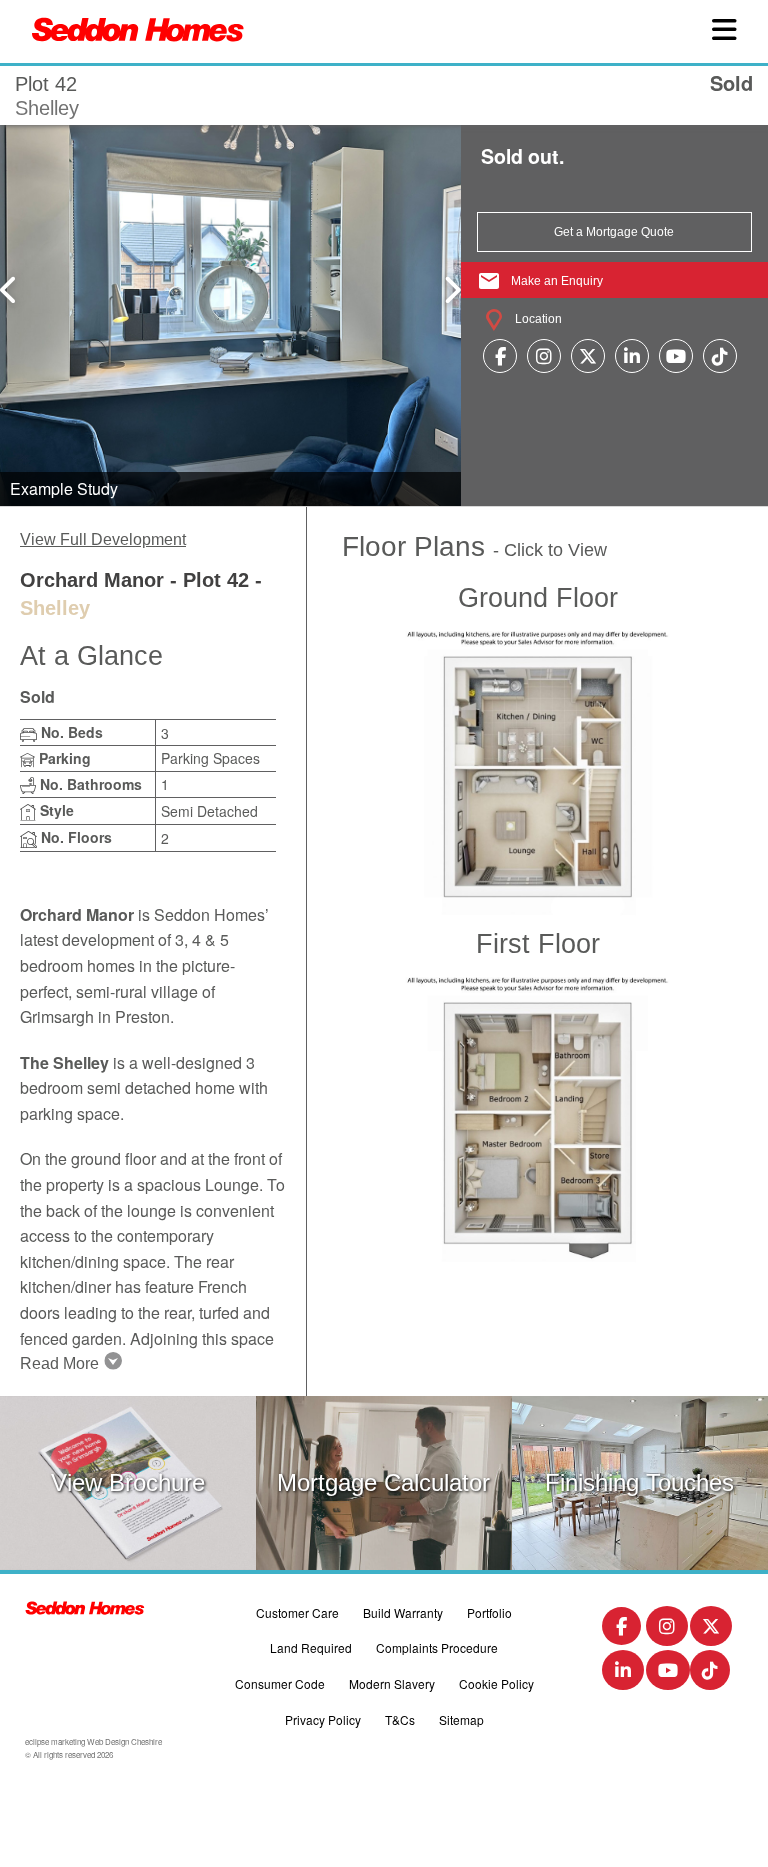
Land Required (311, 1647)
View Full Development (103, 539)
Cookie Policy (496, 1683)
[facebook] (500, 355)
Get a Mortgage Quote (614, 232)
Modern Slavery (392, 1683)
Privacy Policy (323, 1719)
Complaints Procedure (437, 1647)
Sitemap (461, 1719)
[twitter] (588, 355)
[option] (230, 313)
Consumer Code (280, 1683)
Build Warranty (403, 1612)
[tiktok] (720, 355)
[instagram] (544, 355)
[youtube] (676, 355)
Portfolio (489, 1612)
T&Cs (400, 1719)
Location (537, 319)
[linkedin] (632, 355)
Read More (59, 1363)
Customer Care (297, 1612)
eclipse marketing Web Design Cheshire (93, 1741)
